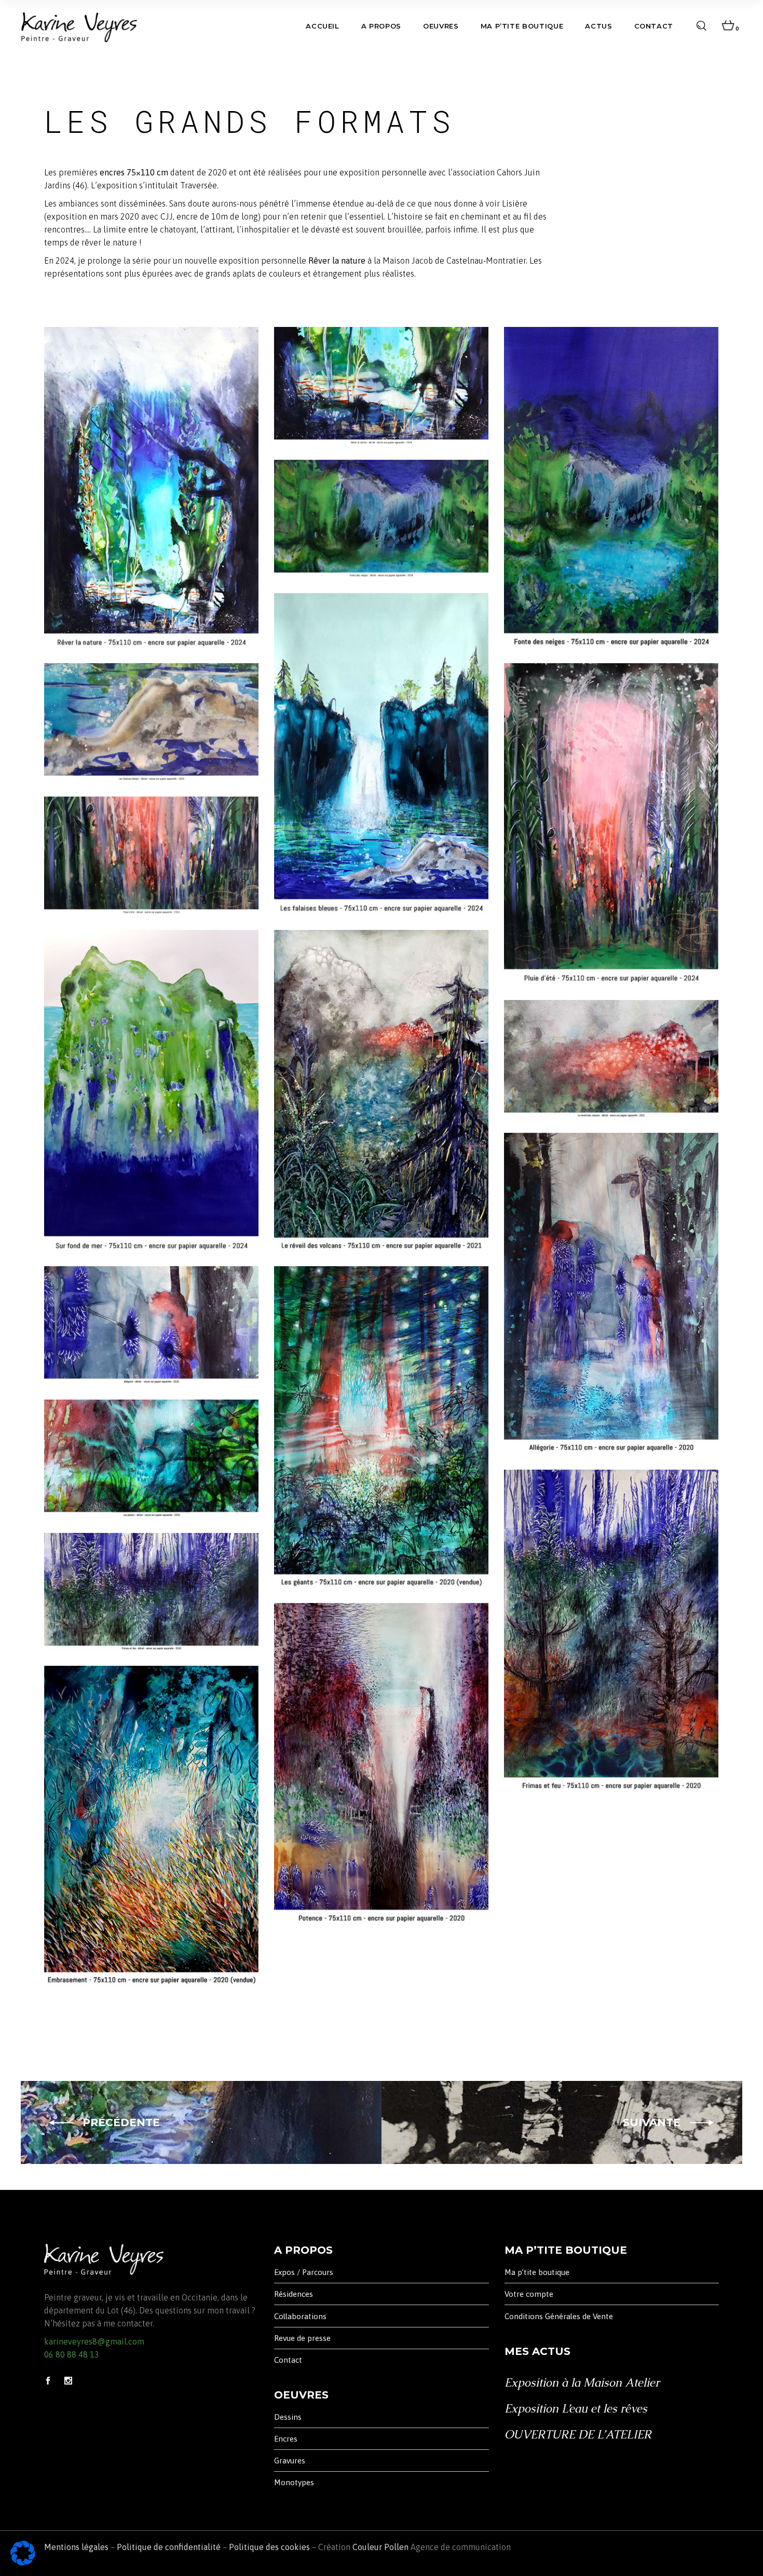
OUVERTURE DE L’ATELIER (578, 2435)
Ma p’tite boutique (537, 2272)
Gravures (290, 2461)
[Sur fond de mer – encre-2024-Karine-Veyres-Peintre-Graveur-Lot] (151, 1091)
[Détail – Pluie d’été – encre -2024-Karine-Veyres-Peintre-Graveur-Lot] (151, 855)
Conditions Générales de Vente (559, 2316)
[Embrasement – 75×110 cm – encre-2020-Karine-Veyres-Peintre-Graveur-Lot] (151, 1826)
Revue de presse (302, 2338)
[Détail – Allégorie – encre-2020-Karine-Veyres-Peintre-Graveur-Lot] (151, 1325)
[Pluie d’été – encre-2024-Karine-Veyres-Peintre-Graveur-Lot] (611, 824)
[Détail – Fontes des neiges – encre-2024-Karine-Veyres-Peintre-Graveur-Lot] (381, 519)
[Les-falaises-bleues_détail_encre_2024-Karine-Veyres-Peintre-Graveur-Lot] (151, 722)
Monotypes (294, 2482)
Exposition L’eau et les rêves (576, 2409)
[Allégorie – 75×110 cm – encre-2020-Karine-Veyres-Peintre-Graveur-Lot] (611, 1293)
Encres (286, 2439)
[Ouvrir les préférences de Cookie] (23, 2563)
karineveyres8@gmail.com (94, 2341)
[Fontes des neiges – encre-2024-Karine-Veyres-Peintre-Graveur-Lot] (611, 488)
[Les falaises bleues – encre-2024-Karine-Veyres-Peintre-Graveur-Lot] (381, 754)
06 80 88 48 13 (72, 2354)
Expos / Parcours (304, 2272)
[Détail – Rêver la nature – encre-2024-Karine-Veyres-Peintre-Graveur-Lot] (381, 386)
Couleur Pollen (380, 2547)
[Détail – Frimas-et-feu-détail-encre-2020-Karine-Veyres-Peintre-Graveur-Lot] (151, 1592)
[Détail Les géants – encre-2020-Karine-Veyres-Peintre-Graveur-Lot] (151, 1458)
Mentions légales (76, 2547)
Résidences (294, 2294)
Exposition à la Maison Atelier (582, 2383)
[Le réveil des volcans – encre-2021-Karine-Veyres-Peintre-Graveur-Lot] (381, 1091)
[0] (728, 26)
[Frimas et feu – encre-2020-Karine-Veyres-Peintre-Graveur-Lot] (611, 1630)
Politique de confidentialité (169, 2547)
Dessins (288, 2417)
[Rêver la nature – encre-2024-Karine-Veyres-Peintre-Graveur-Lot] (151, 488)
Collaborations (300, 2316)
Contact (288, 2360)
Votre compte (529, 2294)
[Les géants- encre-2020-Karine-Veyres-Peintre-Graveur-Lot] (381, 1427)
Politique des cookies (269, 2547)
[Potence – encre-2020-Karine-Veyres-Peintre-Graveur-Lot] (381, 1764)
